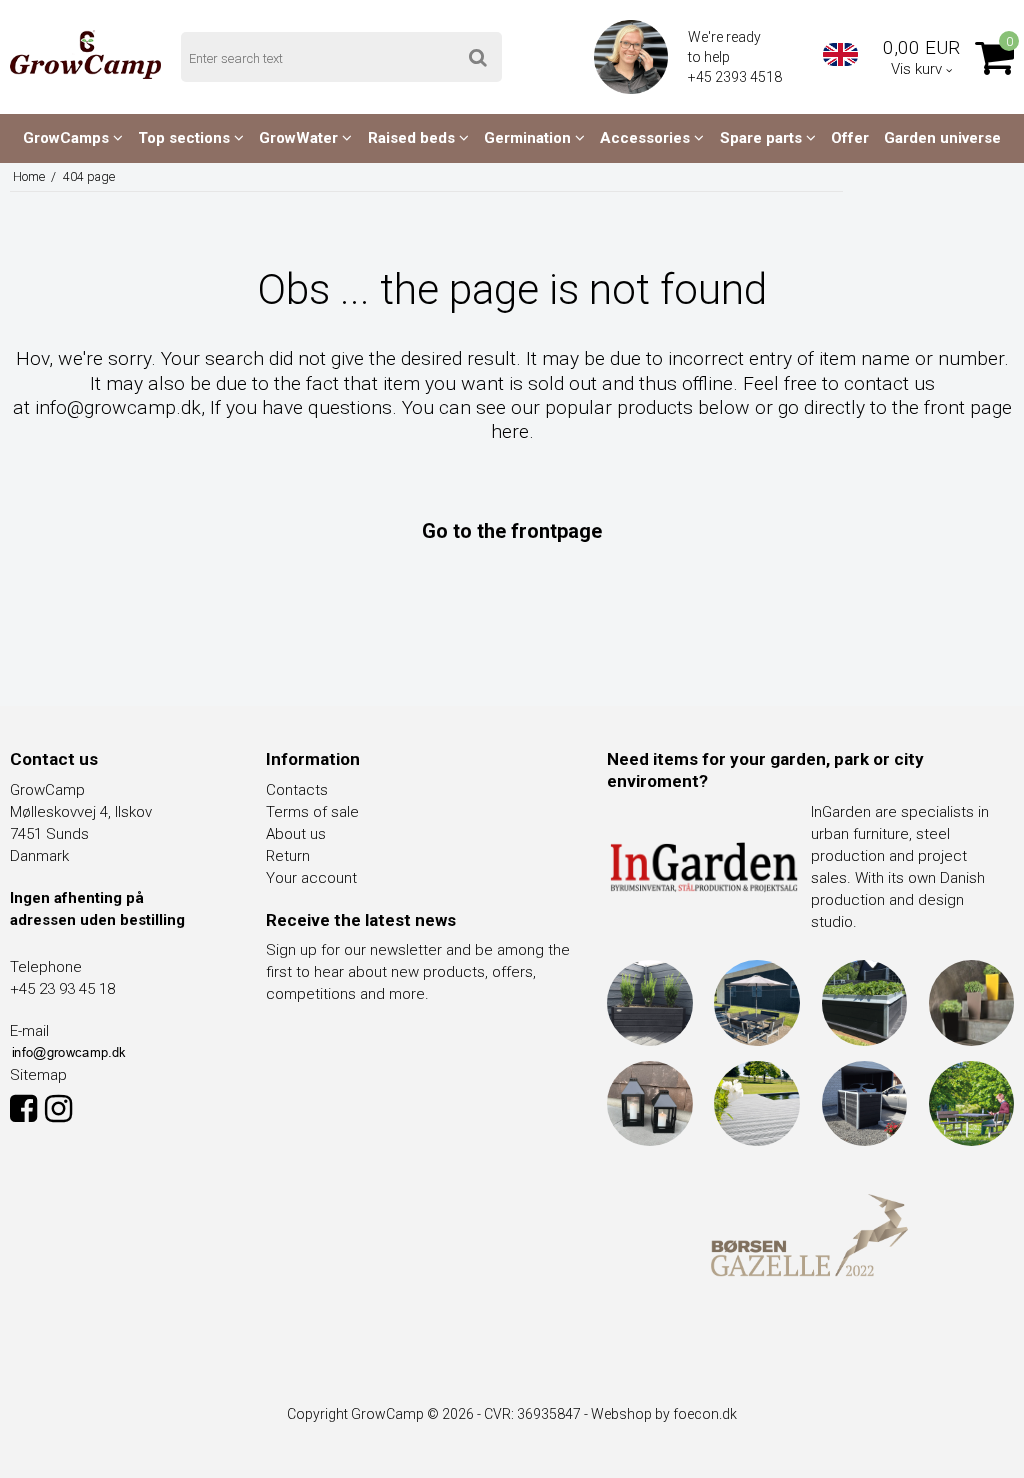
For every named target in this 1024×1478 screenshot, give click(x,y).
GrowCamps (68, 138)
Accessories (647, 138)
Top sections (186, 138)
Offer (850, 138)
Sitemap (38, 1075)
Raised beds (413, 138)
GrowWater (300, 138)
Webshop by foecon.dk (664, 1414)
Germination (529, 138)
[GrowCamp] (85, 54)
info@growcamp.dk (118, 407)
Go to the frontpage (512, 531)
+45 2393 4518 (736, 77)
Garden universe (942, 138)
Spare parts (763, 138)
